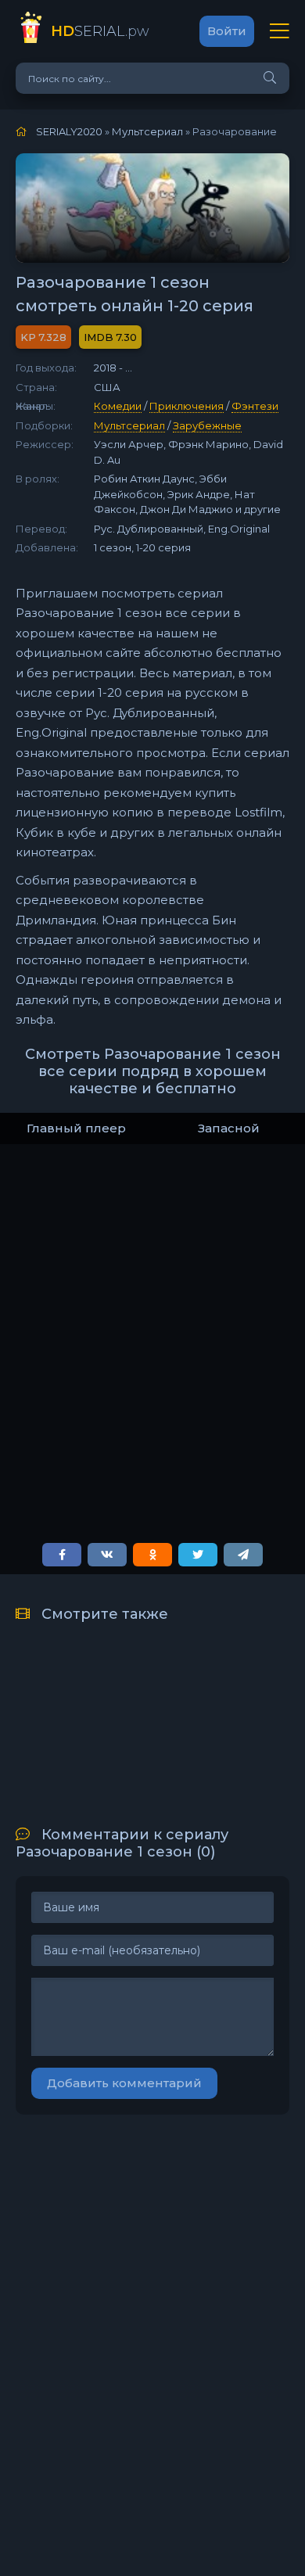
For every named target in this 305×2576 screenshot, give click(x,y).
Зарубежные (207, 425)
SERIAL (100, 31)
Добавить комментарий (124, 2083)
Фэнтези (255, 406)
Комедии (118, 406)
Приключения (187, 406)
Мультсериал (129, 425)
